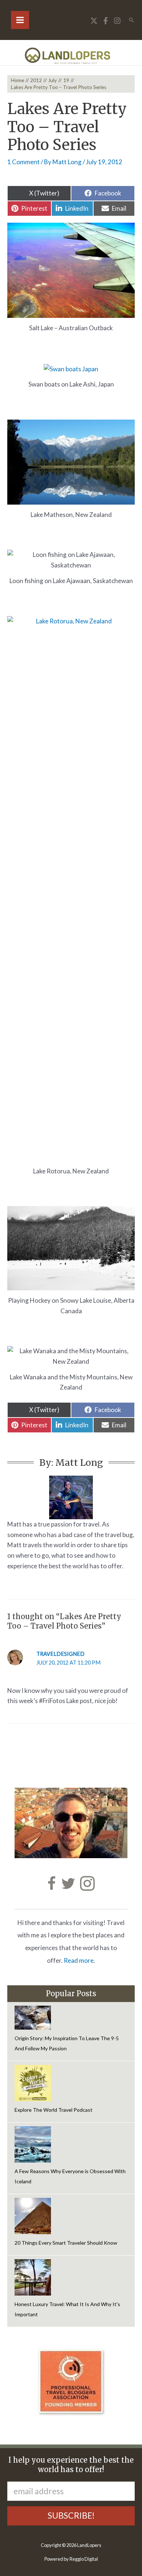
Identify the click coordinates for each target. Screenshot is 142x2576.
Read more (79, 1960)
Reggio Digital (84, 2559)
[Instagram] (117, 21)
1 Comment (23, 162)
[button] (131, 20)
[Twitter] (94, 21)
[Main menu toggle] (20, 20)
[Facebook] (106, 21)
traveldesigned (60, 1654)
